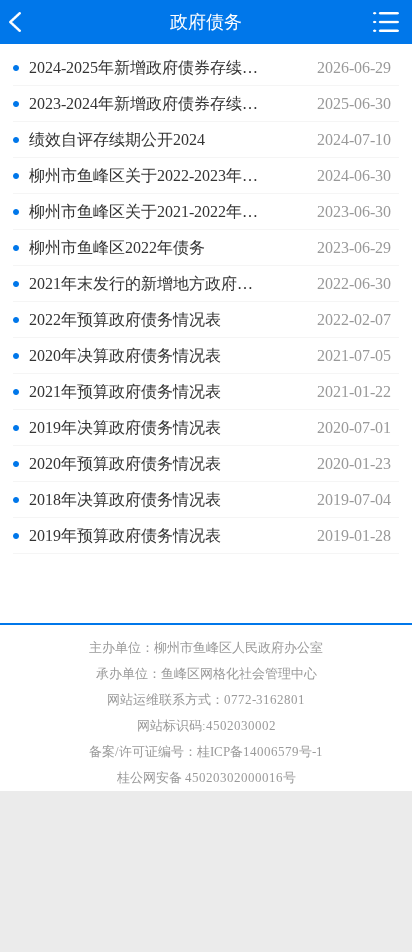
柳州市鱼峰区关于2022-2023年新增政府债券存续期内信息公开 (144, 175)
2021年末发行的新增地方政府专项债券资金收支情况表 (144, 283)
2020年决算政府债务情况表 (125, 355)
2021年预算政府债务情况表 (125, 391)
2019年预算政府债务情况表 (125, 535)
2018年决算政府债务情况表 (125, 499)
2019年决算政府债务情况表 (125, 427)
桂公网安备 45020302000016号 (206, 777)
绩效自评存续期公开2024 (117, 139)
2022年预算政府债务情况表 (125, 319)
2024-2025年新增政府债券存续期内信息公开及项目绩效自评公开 (144, 67)
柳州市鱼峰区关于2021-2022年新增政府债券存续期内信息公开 (144, 211)
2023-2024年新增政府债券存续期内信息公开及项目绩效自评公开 (144, 103)
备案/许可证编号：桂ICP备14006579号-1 (206, 751)
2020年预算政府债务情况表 (125, 463)
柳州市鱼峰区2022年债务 (117, 247)
